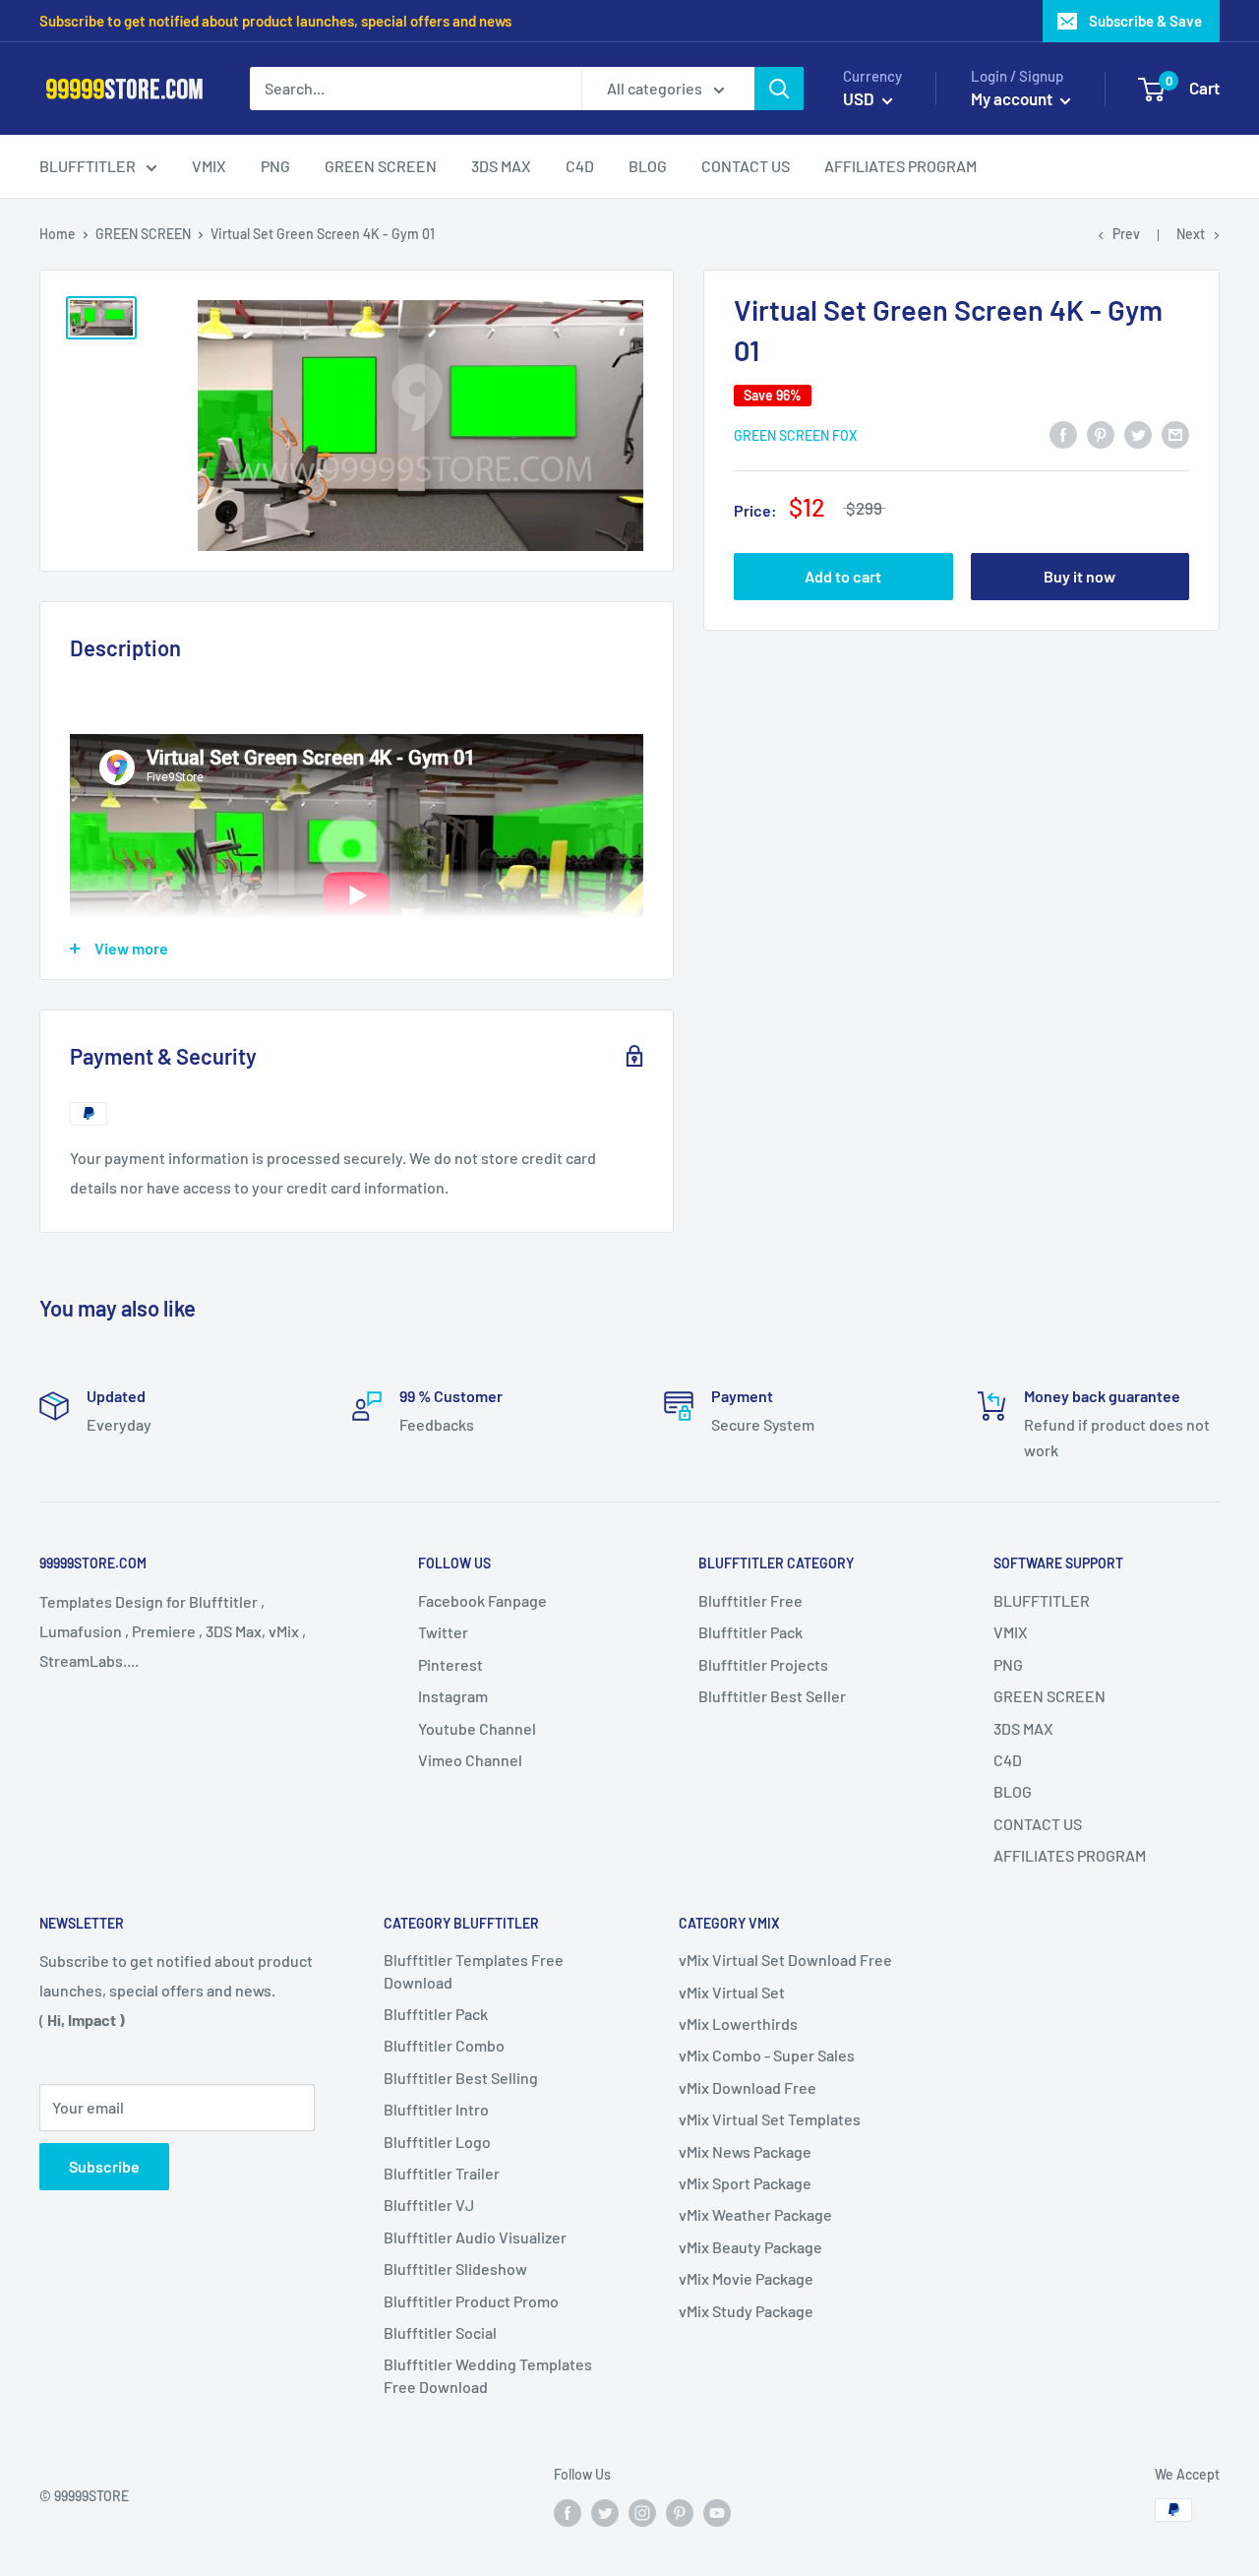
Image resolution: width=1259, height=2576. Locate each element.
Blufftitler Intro (436, 2109)
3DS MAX (1023, 1728)
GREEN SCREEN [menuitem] (381, 166)
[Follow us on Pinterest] (680, 2512)
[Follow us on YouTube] (717, 2512)
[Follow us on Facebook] (568, 2512)
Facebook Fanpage (482, 1600)
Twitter (443, 1632)
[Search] (779, 89)
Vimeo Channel (470, 1760)
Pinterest (450, 1664)
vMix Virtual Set (732, 1992)
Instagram (453, 1696)
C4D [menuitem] (580, 166)
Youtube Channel (477, 1728)
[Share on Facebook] (1063, 433)
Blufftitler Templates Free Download (474, 1970)
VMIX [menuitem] (209, 166)
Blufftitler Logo (437, 2142)
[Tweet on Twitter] (1138, 433)
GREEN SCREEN (143, 234)
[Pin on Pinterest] (1101, 433)
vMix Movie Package (746, 2278)
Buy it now (1079, 576)
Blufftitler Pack (750, 1632)
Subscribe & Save (1145, 21)
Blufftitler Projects (763, 1664)
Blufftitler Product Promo (471, 2301)
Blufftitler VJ (429, 2205)
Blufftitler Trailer (442, 2173)
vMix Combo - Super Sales (767, 2055)
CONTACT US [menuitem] (746, 166)
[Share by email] (1175, 433)
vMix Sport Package (745, 2183)
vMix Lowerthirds (738, 2024)
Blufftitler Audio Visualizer (475, 2237)
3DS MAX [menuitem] (501, 166)
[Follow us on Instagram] (642, 2512)
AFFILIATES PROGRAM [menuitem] (900, 166)
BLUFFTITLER (1042, 1600)
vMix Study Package (746, 2311)
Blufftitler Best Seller (772, 1696)
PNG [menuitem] (275, 166)
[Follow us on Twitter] (605, 2512)
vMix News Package (745, 2151)
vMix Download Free (748, 2087)
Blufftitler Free (750, 1600)
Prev (1126, 234)
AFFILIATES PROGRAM (1070, 1855)
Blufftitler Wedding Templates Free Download (488, 2375)
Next (1191, 234)
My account (1013, 98)
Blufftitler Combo (444, 2045)
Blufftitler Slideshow (455, 2269)
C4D (1008, 1760)
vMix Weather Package (755, 2214)
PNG (1008, 1664)
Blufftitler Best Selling (461, 2078)
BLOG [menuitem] (648, 166)
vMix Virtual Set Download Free (785, 1960)
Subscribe (104, 2166)
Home (58, 234)
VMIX (1011, 1632)
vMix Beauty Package (750, 2247)
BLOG (1013, 1791)
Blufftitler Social (440, 2332)
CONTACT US (1038, 1824)
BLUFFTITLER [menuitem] (88, 166)
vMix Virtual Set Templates (770, 2119)
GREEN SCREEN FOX (795, 435)
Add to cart (843, 576)
